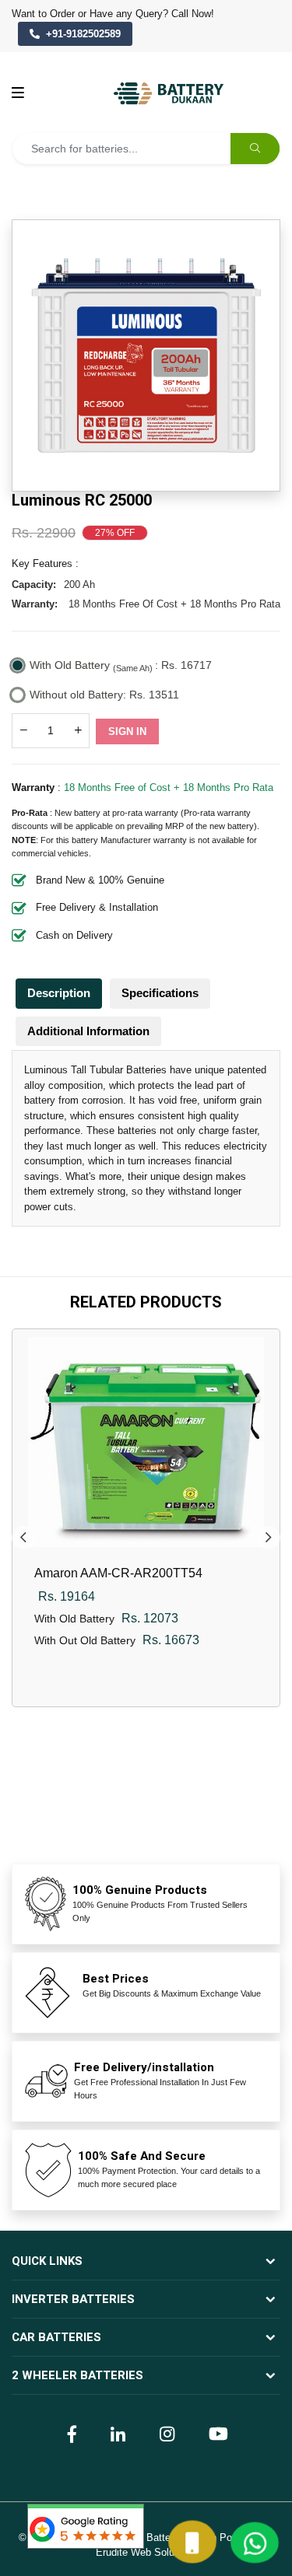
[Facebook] (70, 2433)
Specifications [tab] (160, 993)
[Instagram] (165, 2433)
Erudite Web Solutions (146, 2552)
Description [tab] (59, 993)
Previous (23, 1538)
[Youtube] (216, 2433)
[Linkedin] (116, 2433)
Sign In (127, 731)
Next (269, 1538)
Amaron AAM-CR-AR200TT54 (118, 1573)
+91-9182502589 (83, 34)
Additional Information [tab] (88, 1031)
